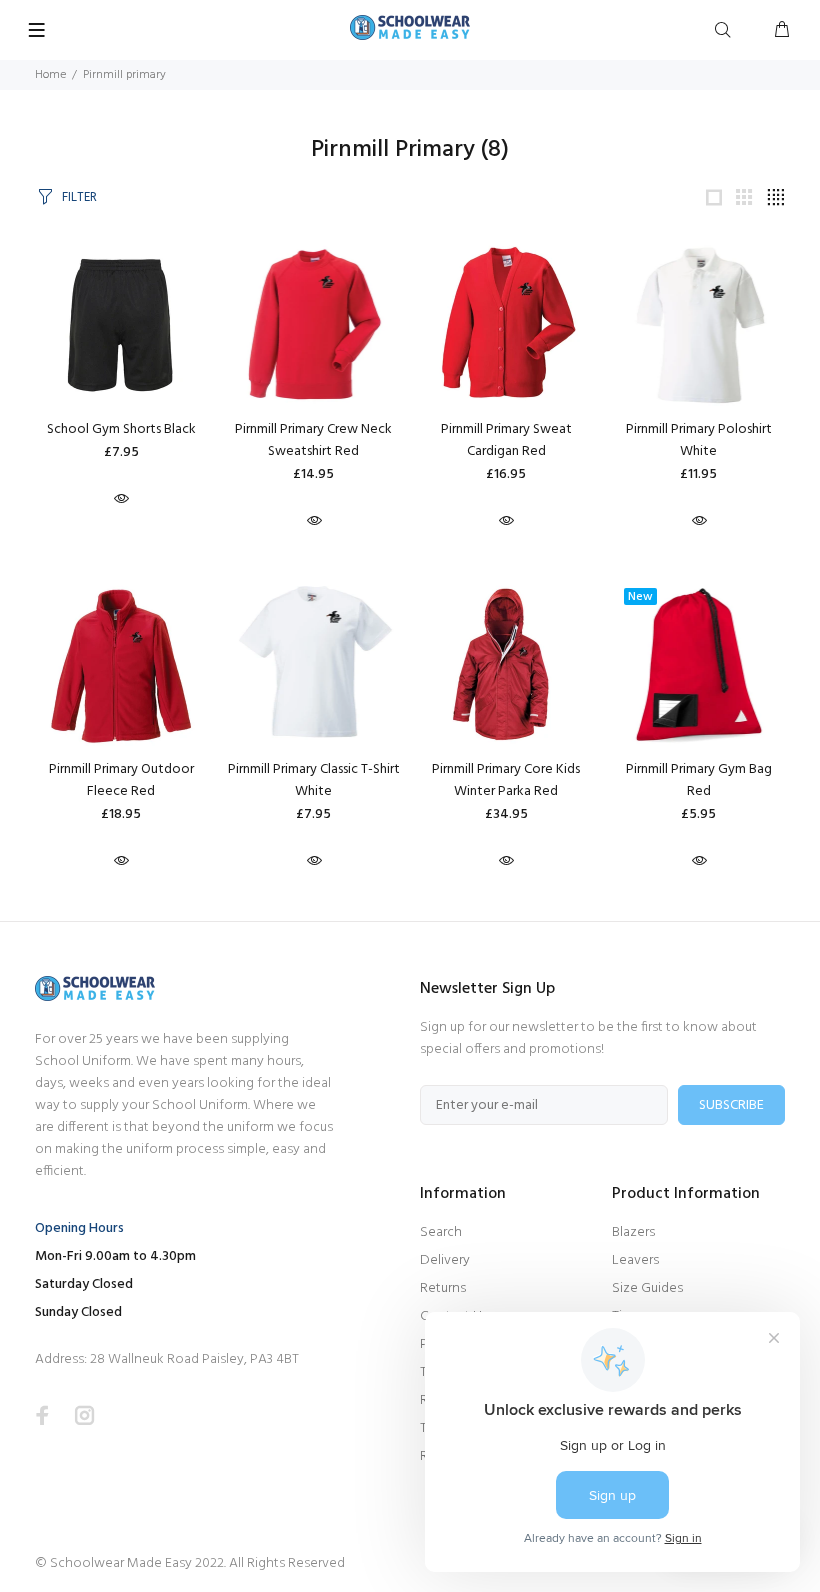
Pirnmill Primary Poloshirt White (699, 440)
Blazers (633, 1232)
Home (50, 75)
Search (441, 1232)
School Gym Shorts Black (121, 429)
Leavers (635, 1260)
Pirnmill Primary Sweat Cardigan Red (506, 440)
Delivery (445, 1260)
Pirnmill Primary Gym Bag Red (699, 780)
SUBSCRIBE (731, 1105)
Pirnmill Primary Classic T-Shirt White (314, 780)
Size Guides (647, 1288)
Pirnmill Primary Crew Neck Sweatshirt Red (313, 440)
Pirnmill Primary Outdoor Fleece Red (121, 780)
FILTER (79, 197)
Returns (443, 1288)
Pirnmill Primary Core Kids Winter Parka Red (506, 780)
